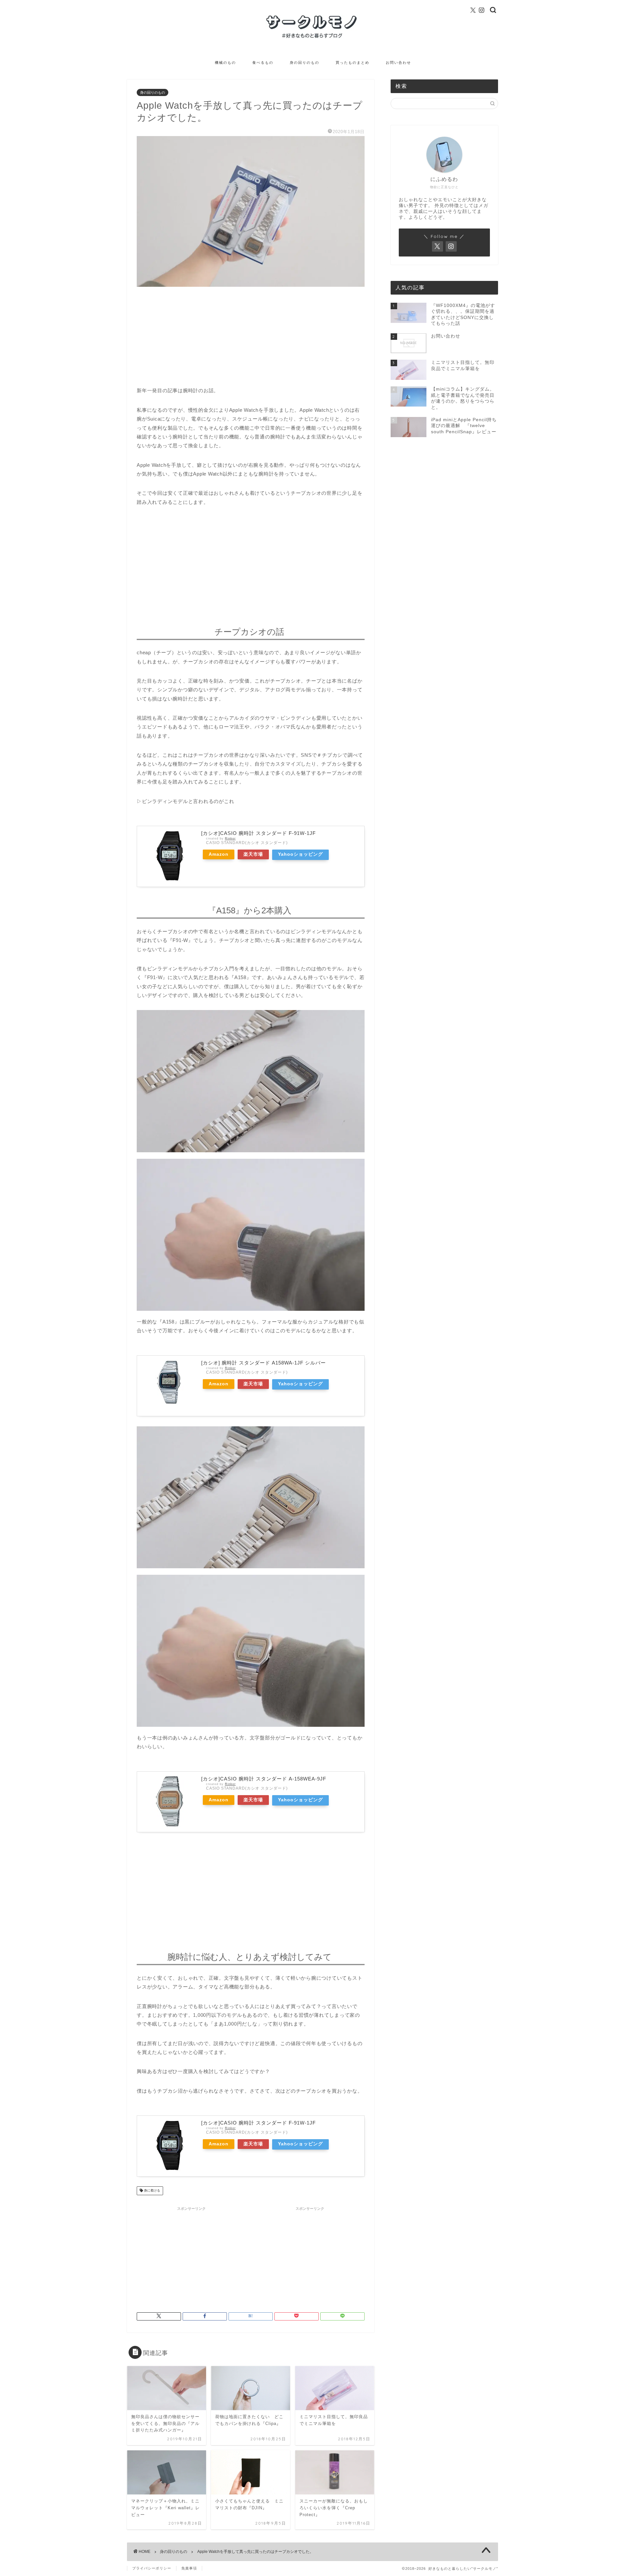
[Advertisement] (251, 340)
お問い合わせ (398, 62)
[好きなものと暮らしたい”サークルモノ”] (312, 39)
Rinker (230, 838)
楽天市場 (253, 854)
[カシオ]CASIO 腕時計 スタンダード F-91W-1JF (258, 833)
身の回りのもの (305, 62)
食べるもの (263, 62)
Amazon (219, 854)
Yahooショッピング (300, 854)
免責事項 (189, 2568)
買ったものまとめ (353, 62)
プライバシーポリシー (152, 2568)
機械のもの (225, 62)
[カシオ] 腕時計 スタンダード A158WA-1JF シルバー (264, 1363)
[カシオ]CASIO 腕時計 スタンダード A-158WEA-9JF (264, 1779)
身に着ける (152, 2191)
